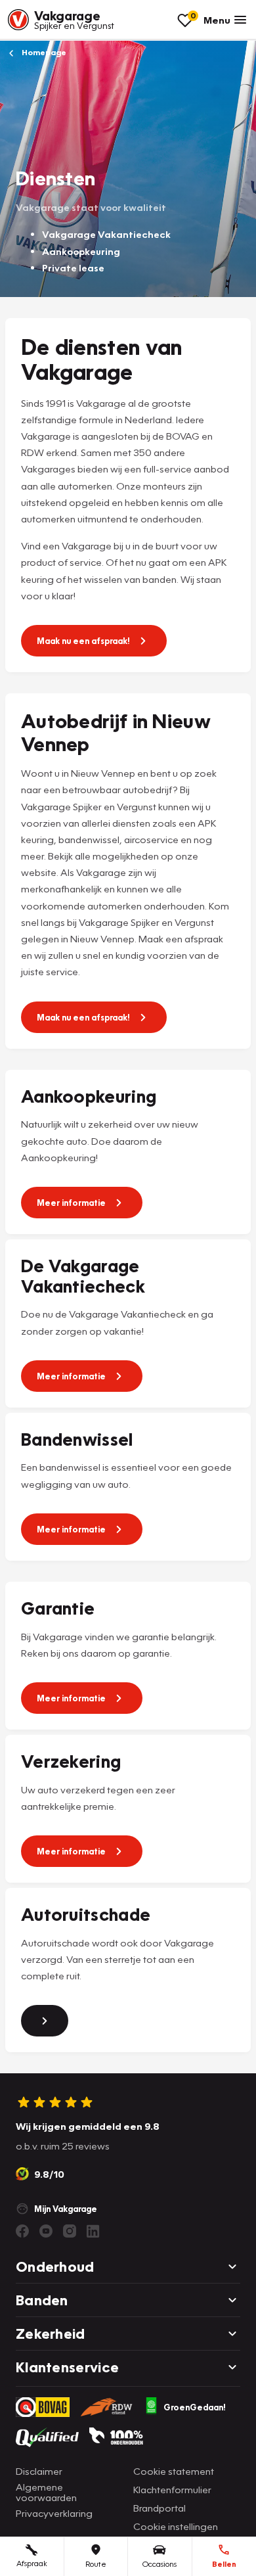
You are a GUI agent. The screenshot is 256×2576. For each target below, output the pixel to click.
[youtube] (46, 2231)
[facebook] (22, 2231)
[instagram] (70, 2231)
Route (96, 2564)
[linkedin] (93, 2231)
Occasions (160, 2564)
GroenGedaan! (195, 2407)
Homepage (43, 52)
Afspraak (32, 2563)
